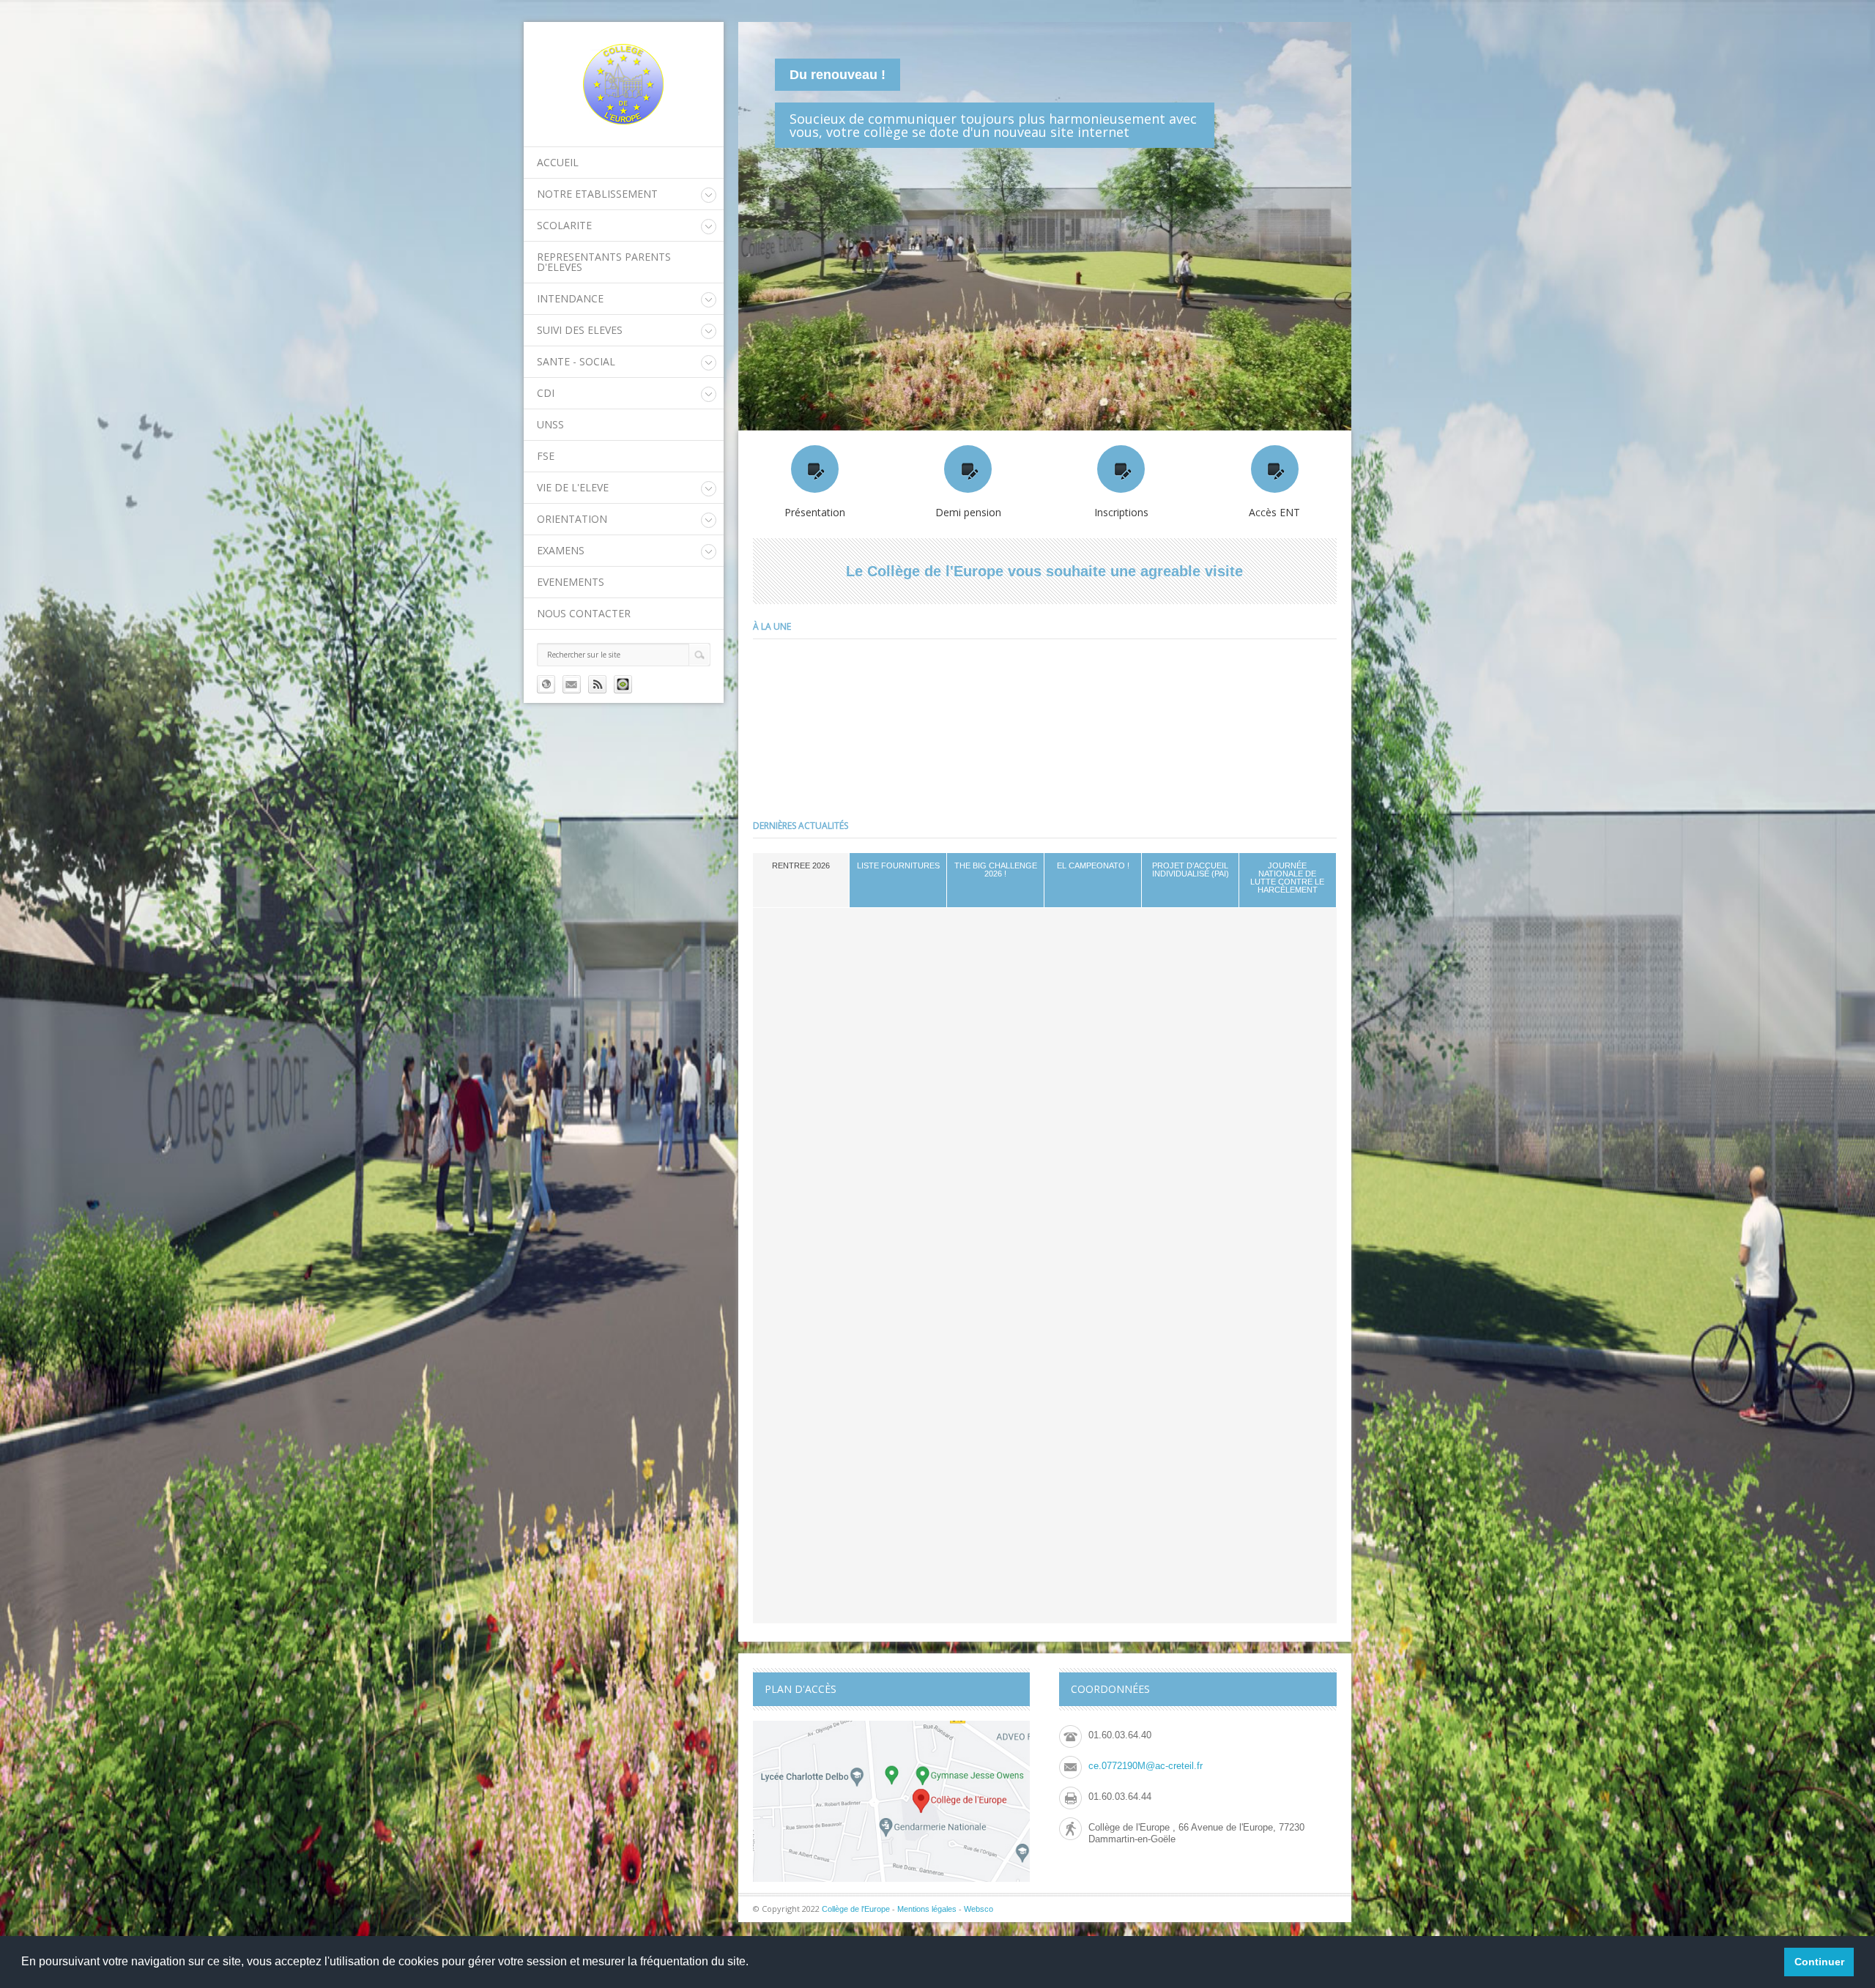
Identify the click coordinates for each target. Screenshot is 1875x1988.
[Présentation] (815, 469)
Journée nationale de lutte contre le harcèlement (1287, 878)
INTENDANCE (570, 298)
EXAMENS (561, 550)
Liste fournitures (898, 865)
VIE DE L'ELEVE (573, 487)
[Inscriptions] (1121, 469)
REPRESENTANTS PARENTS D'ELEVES (604, 262)
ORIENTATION (572, 519)
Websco (979, 1909)
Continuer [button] (1819, 1962)
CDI (546, 393)
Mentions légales (927, 1909)
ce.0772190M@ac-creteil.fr (1146, 1766)
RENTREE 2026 (801, 865)
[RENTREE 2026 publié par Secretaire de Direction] (837, 723)
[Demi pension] (968, 469)
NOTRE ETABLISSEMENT (597, 194)
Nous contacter (584, 613)
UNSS (550, 424)
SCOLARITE (564, 225)
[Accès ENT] (1275, 469)
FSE (546, 456)
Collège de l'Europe (857, 1909)
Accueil (558, 162)
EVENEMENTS (571, 582)
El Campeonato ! (1093, 865)
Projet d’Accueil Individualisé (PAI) (1191, 870)
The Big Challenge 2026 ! (996, 870)
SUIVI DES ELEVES (580, 330)
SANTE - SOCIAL (576, 361)
